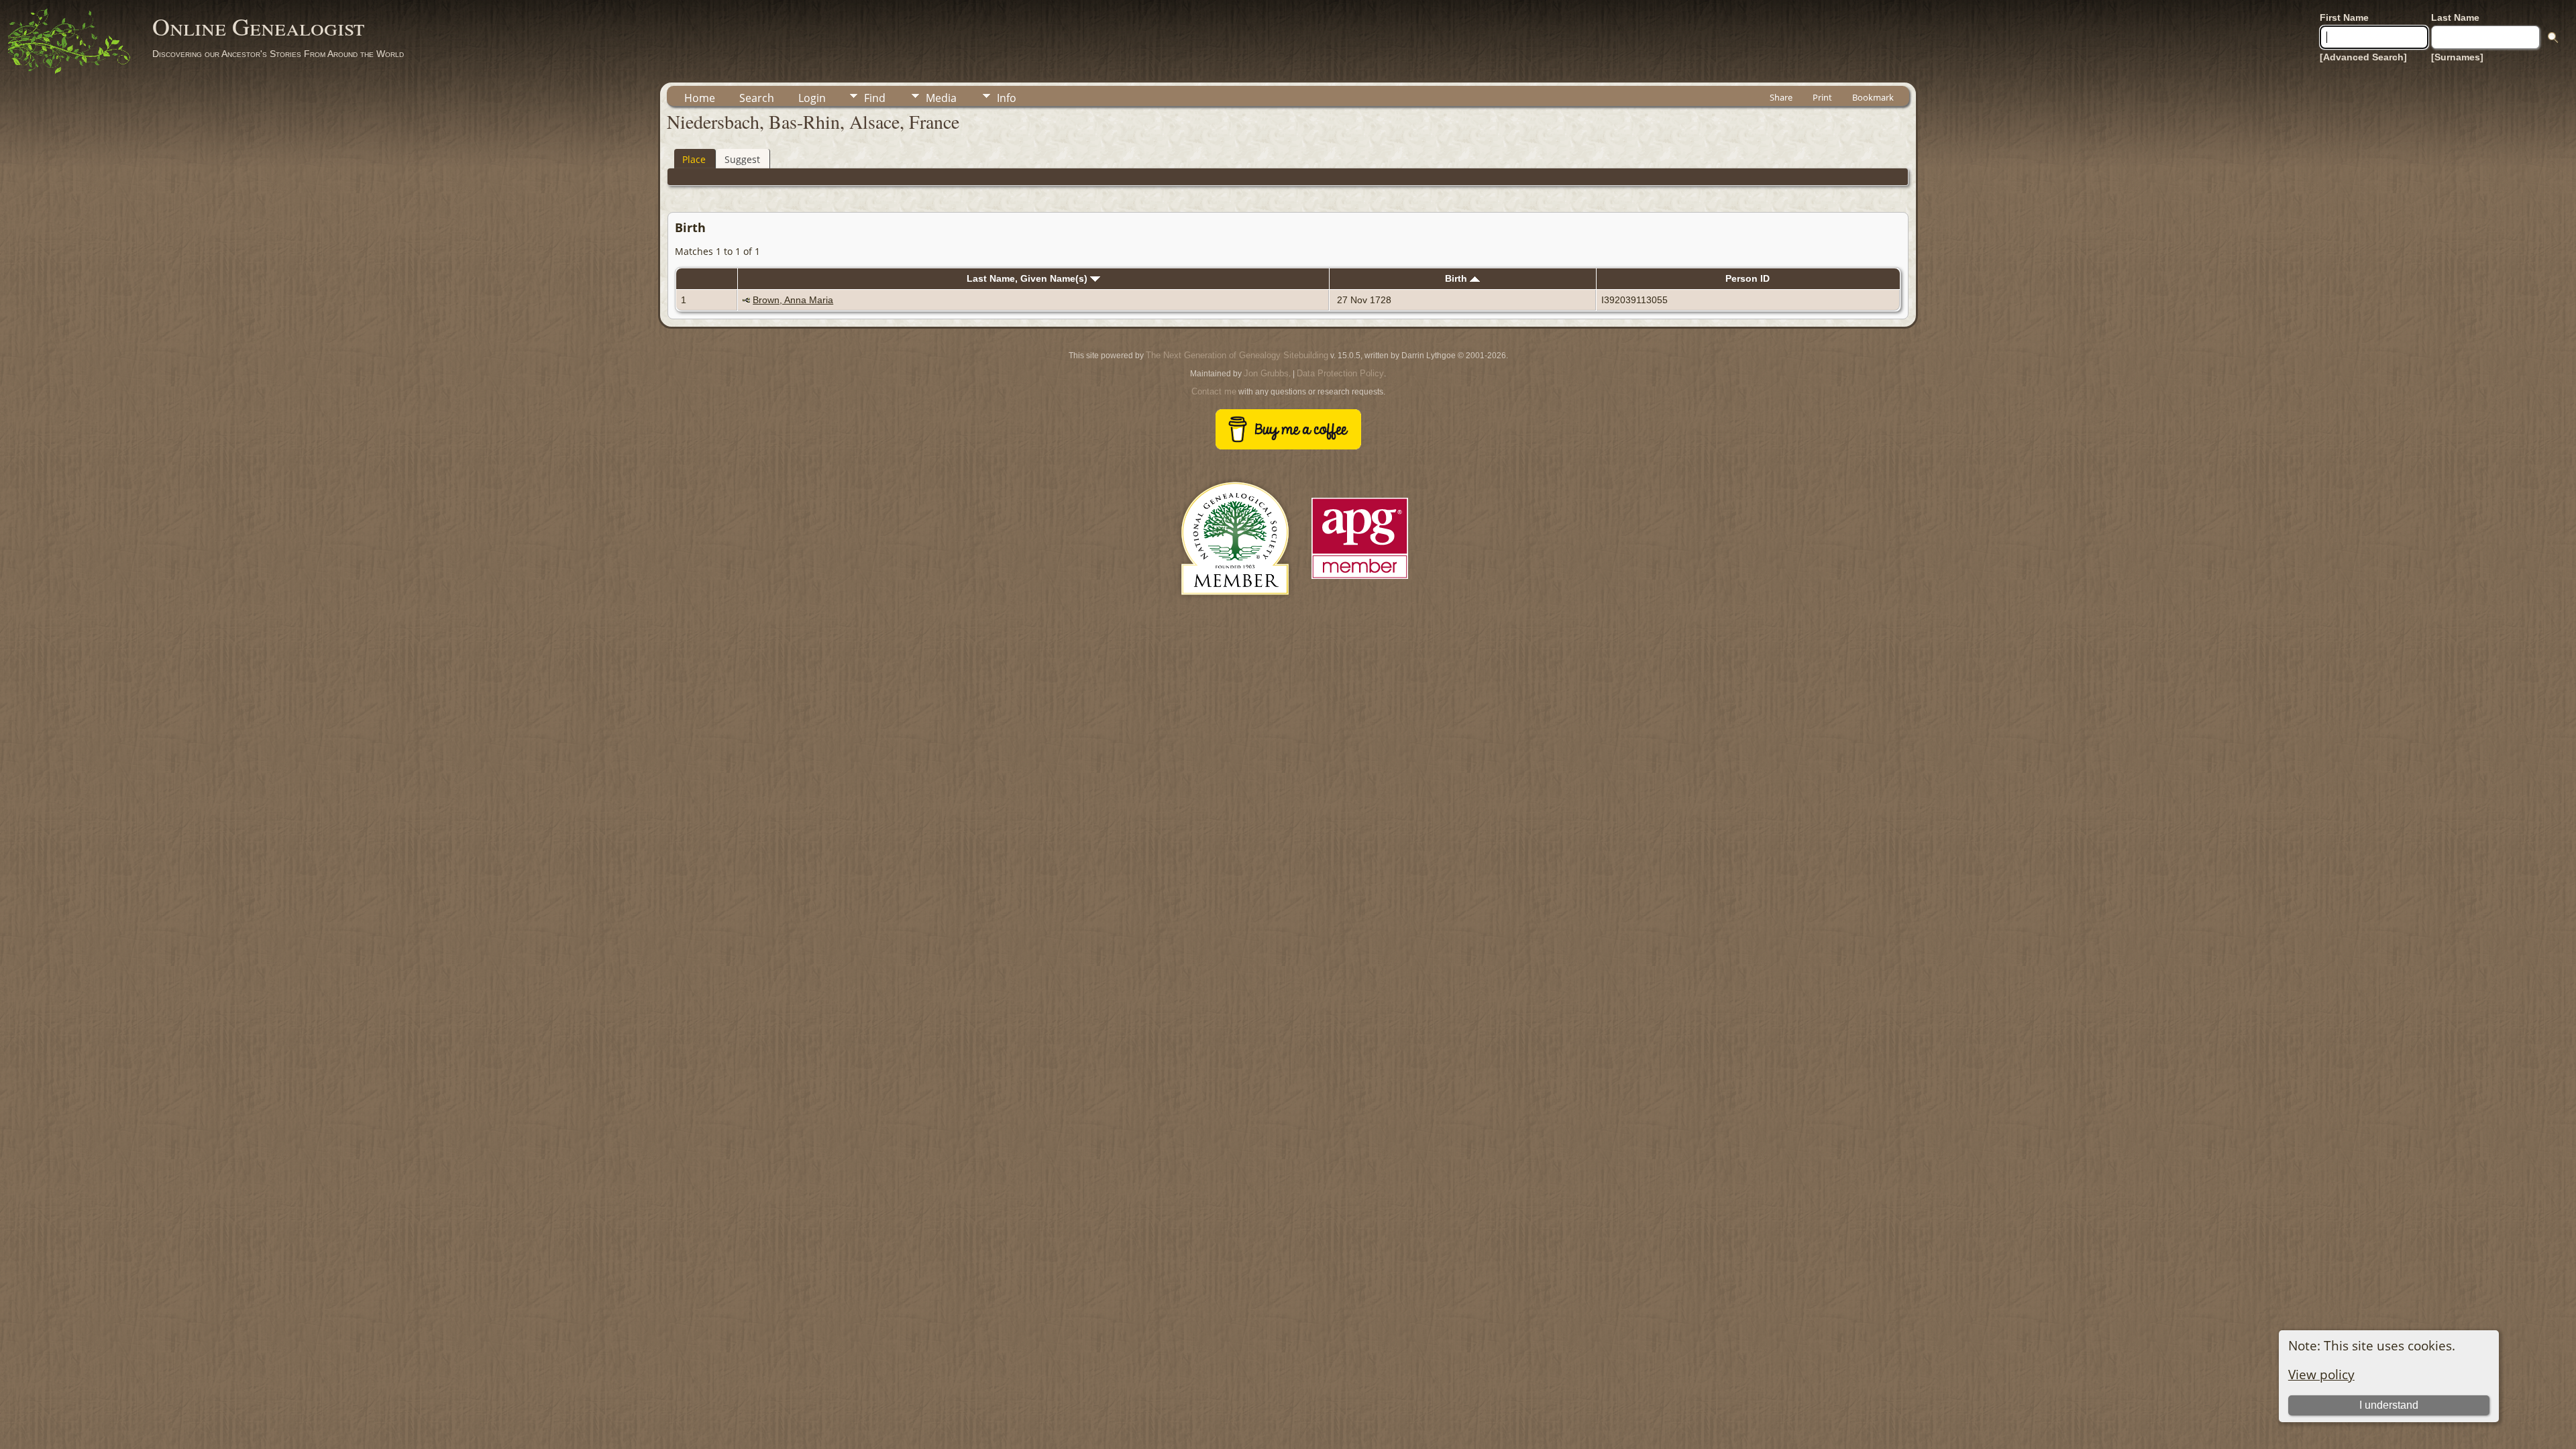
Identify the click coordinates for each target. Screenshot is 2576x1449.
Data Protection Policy (1340, 373)
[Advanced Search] (2363, 57)
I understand (2389, 1405)
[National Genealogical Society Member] (1235, 611)
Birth (1457, 278)
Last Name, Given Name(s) (1028, 278)
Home (700, 98)
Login (812, 98)
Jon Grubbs (1266, 373)
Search (757, 98)
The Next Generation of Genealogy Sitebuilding (1237, 355)
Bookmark (1873, 97)
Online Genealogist (258, 26)
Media (941, 98)
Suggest (742, 159)
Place (694, 159)
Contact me (1214, 391)
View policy (2321, 1374)
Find (875, 98)
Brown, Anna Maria (793, 300)
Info (1007, 98)
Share (1781, 97)
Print (1822, 97)
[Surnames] (2457, 57)
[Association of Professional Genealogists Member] (1360, 579)
